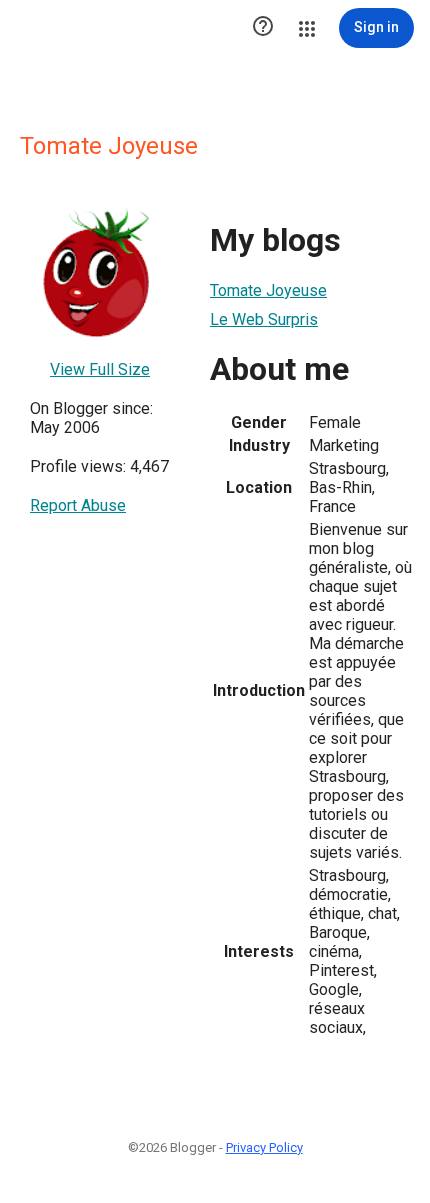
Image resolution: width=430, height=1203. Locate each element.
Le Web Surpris (264, 319)
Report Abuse (78, 505)
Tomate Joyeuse (268, 290)
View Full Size (100, 369)
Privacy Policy (264, 1147)
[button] (263, 28)
